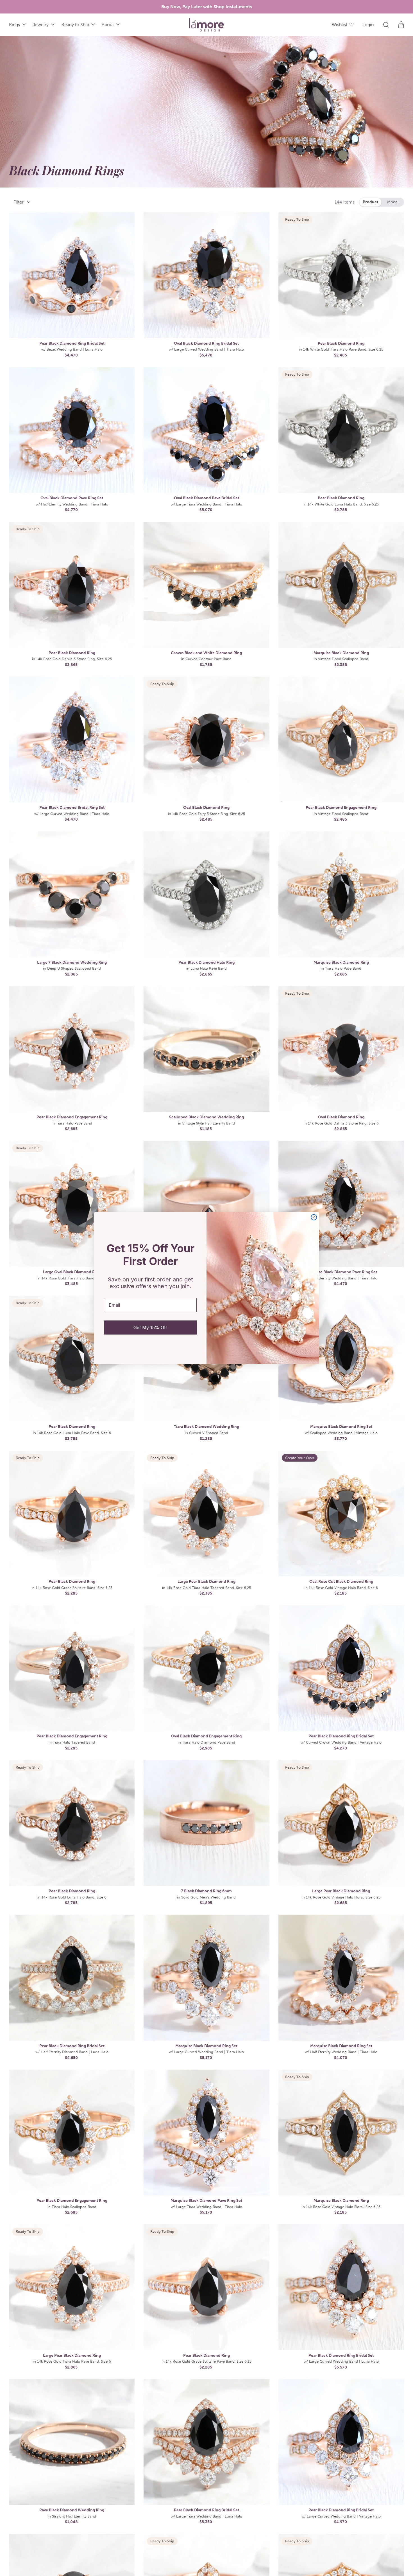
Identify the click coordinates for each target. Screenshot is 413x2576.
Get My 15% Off (150, 1327)
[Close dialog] (314, 1217)
